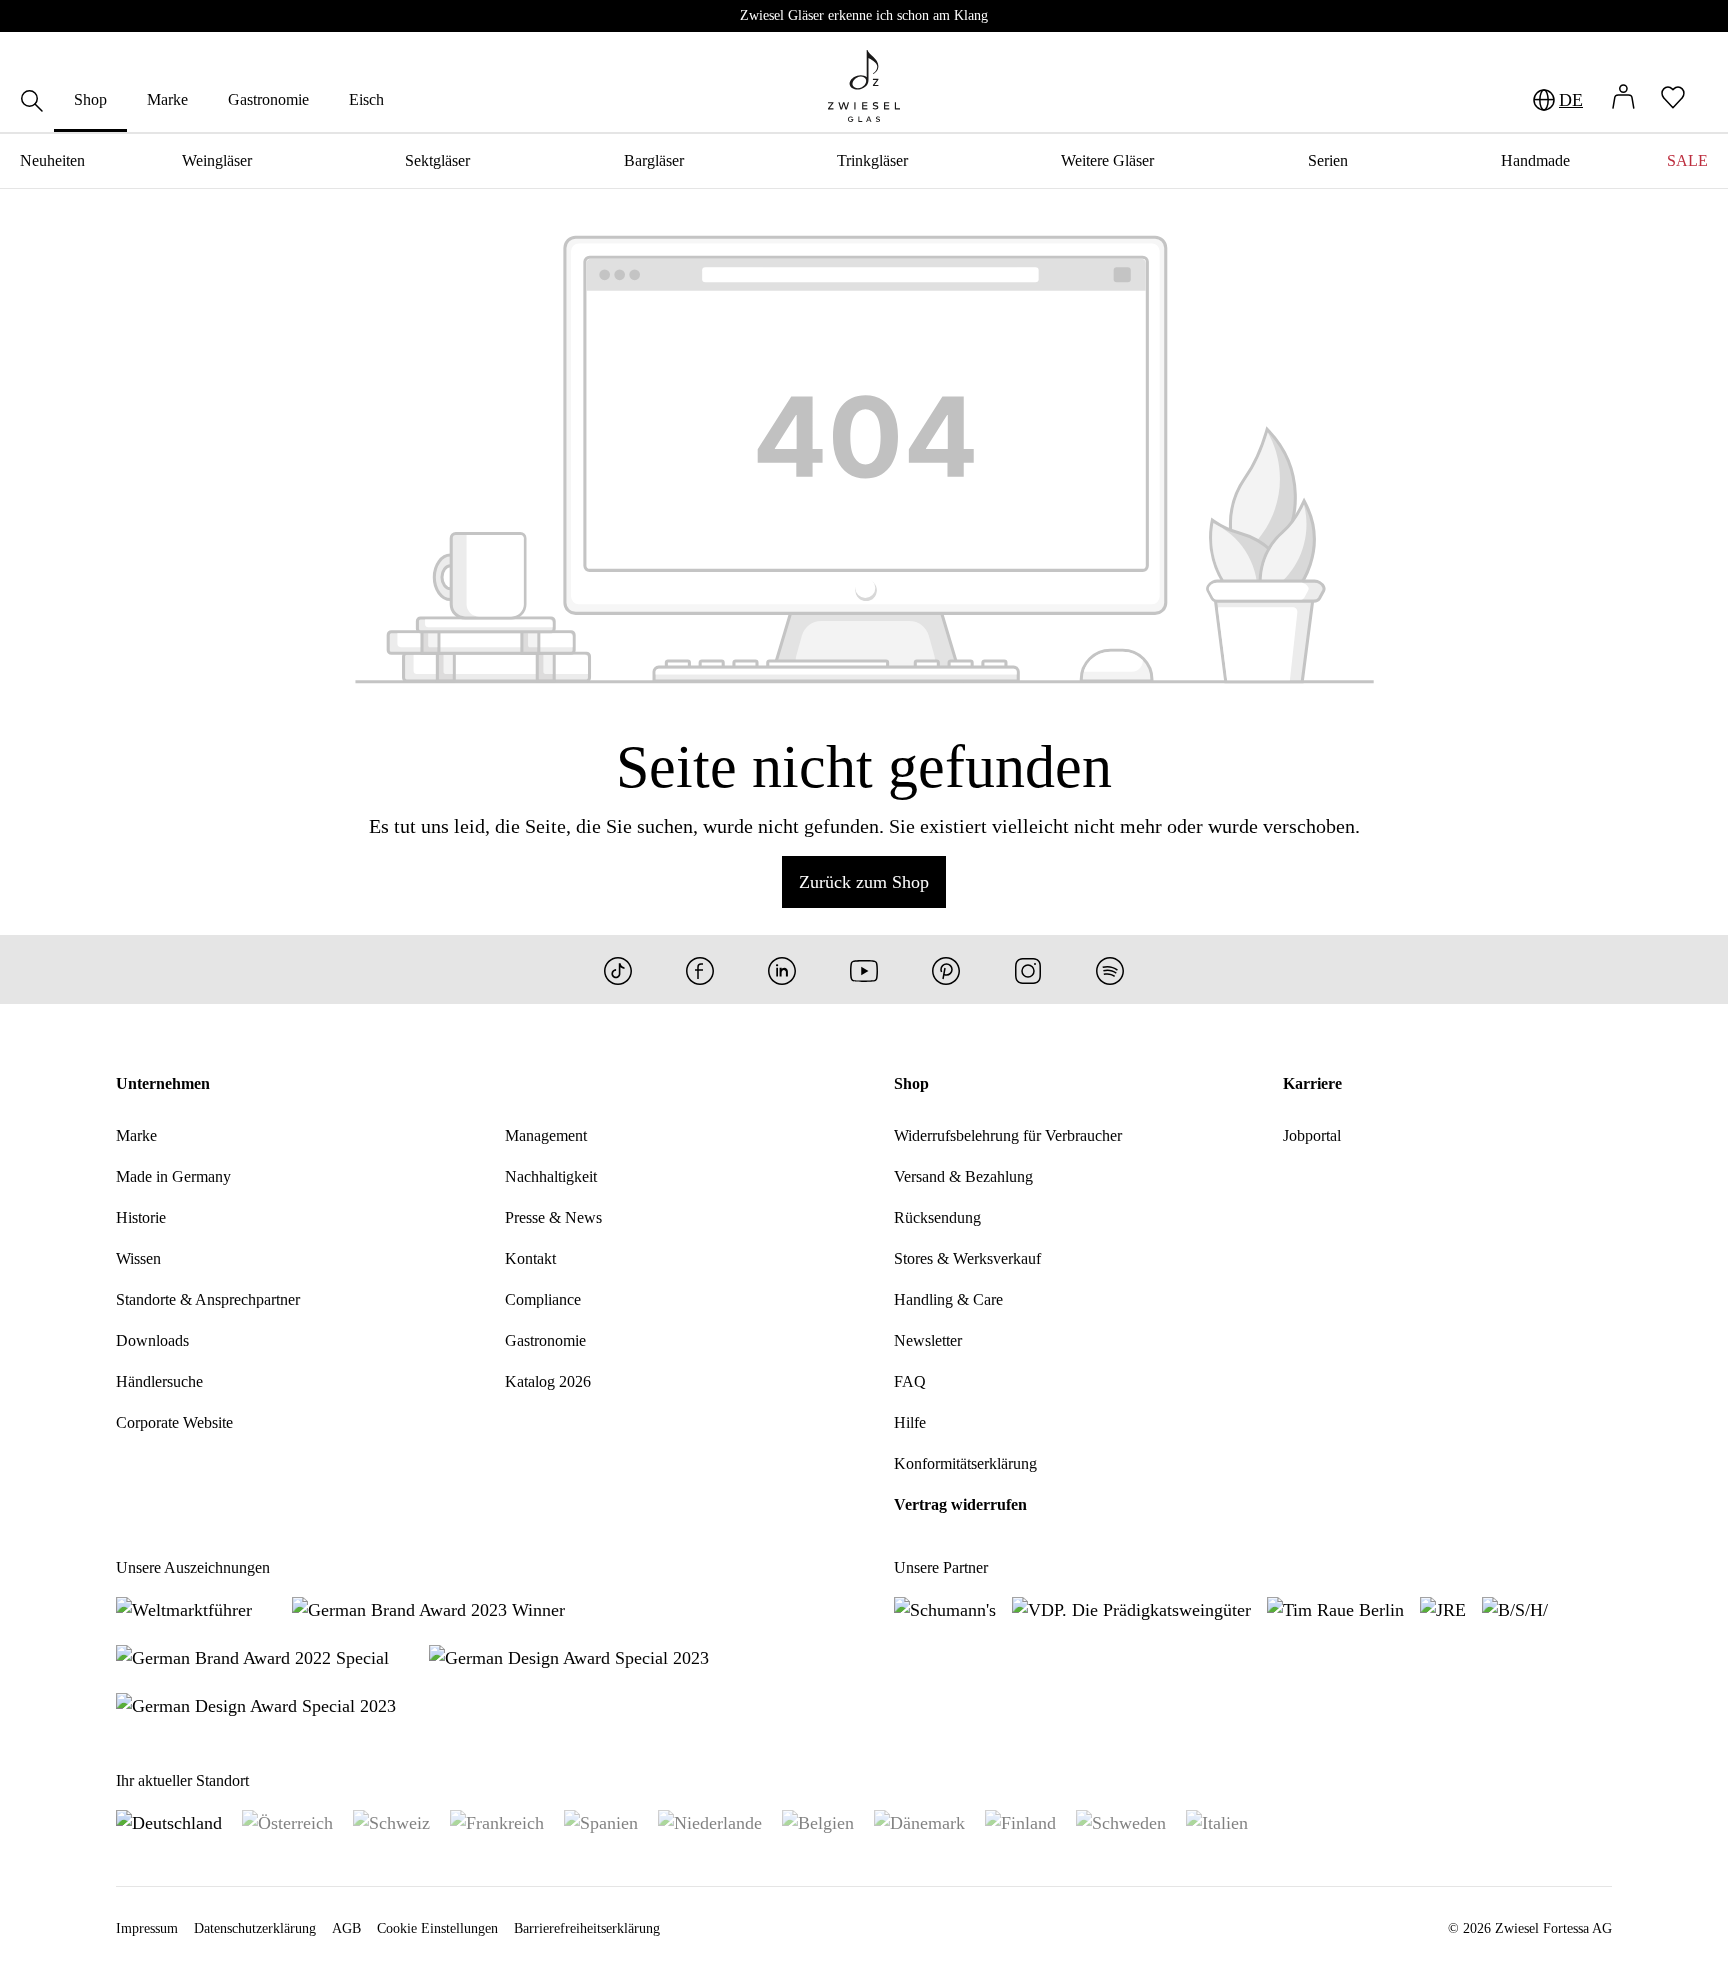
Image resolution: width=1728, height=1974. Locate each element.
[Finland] (1020, 1822)
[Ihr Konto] (1623, 99)
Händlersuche (159, 1381)
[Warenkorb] (1708, 100)
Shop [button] (911, 1083)
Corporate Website (174, 1422)
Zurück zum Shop (864, 882)
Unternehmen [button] (163, 1083)
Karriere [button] (1312, 1083)
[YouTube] (864, 969)
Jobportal (1312, 1135)
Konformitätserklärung (965, 1463)
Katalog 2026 (548, 1381)
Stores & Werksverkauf (967, 1258)
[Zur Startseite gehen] (864, 86)
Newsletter (928, 1340)
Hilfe (910, 1422)
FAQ (910, 1381)
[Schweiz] (391, 1822)
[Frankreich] (497, 1822)
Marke (136, 1135)
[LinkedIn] (782, 969)
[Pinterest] (946, 969)
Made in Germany (173, 1176)
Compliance (543, 1299)
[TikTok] (618, 969)
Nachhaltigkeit (551, 1176)
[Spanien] (601, 1822)
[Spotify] (1110, 969)
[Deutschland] (169, 1822)
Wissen (138, 1258)
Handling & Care (948, 1299)
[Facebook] (700, 969)
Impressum (147, 1928)
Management (546, 1135)
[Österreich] (287, 1822)
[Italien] (1217, 1822)
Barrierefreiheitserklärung (587, 1928)
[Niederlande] (710, 1822)
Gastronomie (545, 1340)
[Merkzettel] (1673, 99)
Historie (141, 1217)
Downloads (152, 1340)
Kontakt (530, 1258)
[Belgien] (818, 1822)
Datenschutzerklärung (255, 1928)
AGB (346, 1928)
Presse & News (553, 1217)
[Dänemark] (919, 1822)
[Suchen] (32, 103)
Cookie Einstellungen (437, 1928)
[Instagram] (1028, 969)
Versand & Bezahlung (963, 1176)
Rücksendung (937, 1217)
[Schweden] (1121, 1822)
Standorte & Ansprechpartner (208, 1299)
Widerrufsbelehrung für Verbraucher (1008, 1135)
